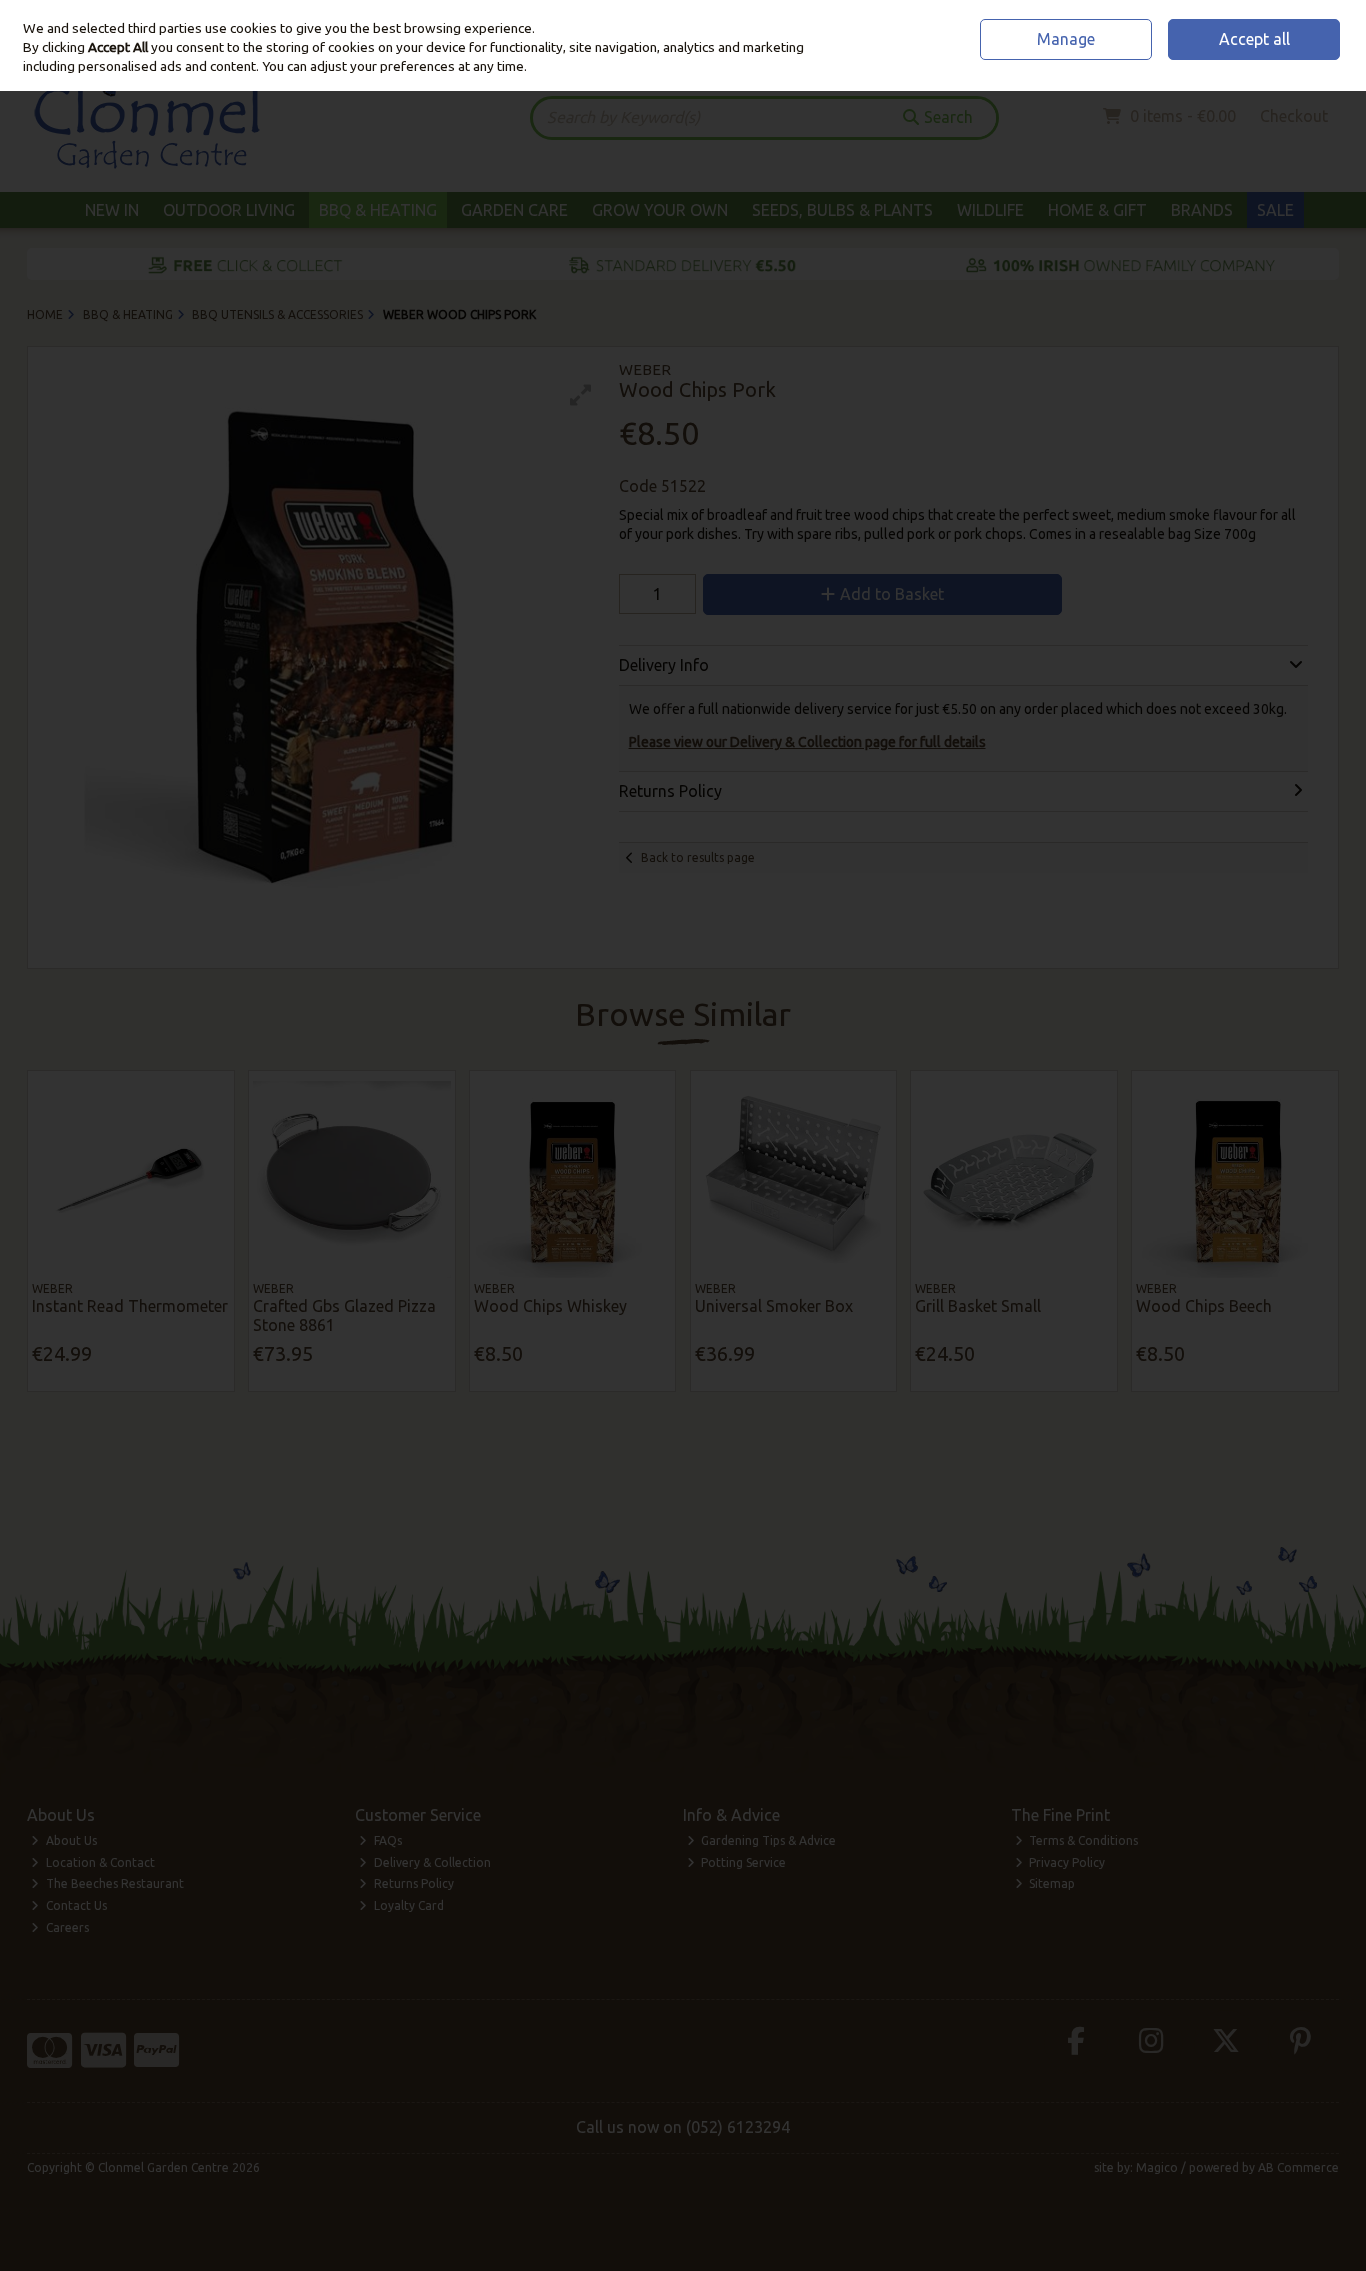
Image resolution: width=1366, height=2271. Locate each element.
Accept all (1254, 39)
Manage (1066, 39)
